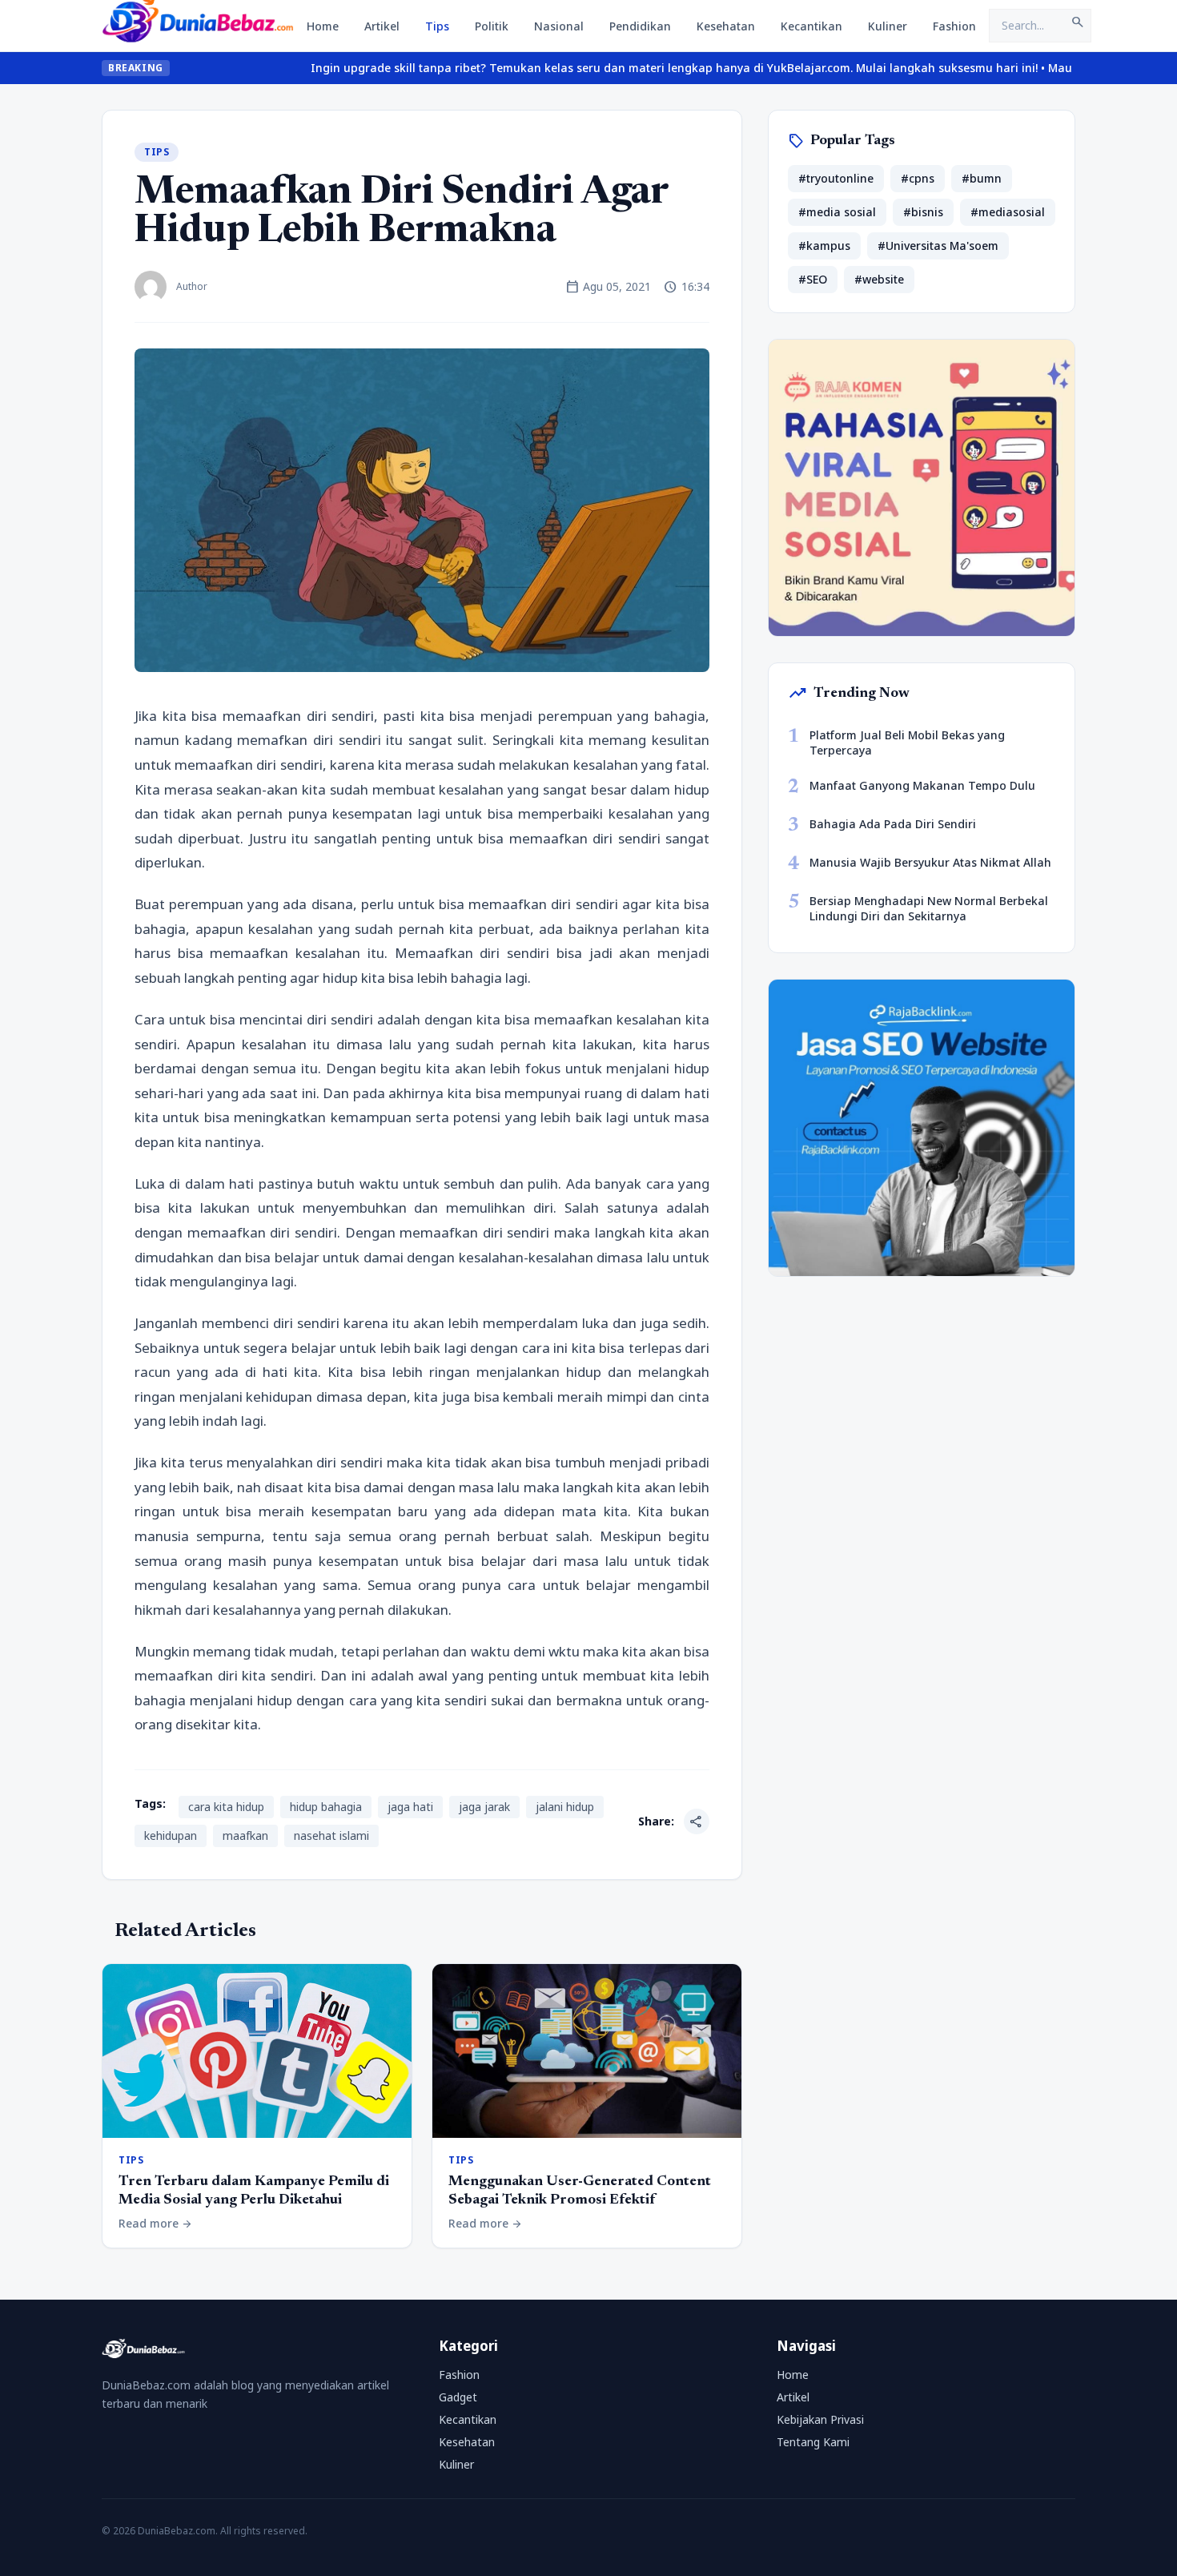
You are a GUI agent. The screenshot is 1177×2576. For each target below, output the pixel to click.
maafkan (245, 1835)
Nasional (559, 26)
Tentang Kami (813, 2442)
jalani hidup (565, 1807)
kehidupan (171, 1835)
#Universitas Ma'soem (938, 246)
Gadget (458, 2397)
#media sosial (837, 212)
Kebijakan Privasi (820, 2419)
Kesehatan (726, 26)
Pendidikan (640, 26)
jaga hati (410, 1807)
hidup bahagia (326, 1807)
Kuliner (888, 26)
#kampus (824, 246)
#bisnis (923, 212)
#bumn (982, 178)
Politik (492, 26)
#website (879, 279)
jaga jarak (484, 1807)
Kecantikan (811, 26)
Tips (437, 26)
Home (323, 26)
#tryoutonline (836, 178)
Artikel (382, 26)
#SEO (813, 279)
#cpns (918, 178)
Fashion (954, 26)
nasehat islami (331, 1835)
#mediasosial (1008, 212)
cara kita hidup (226, 1807)
